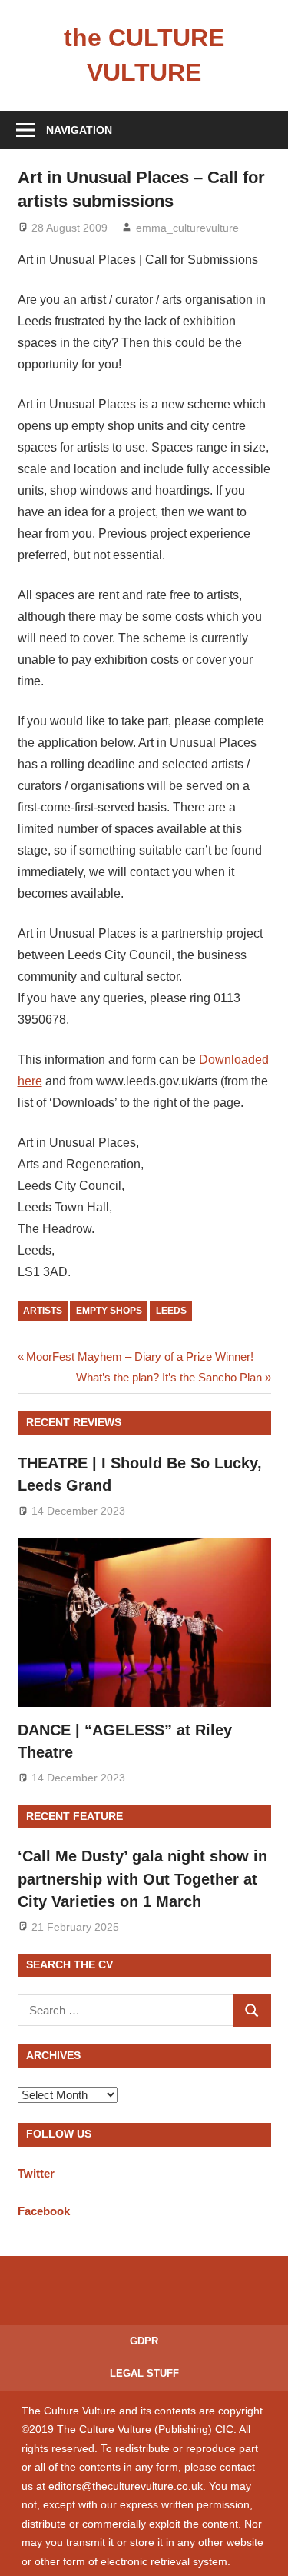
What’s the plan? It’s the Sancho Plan (169, 1377)
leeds (171, 1311)
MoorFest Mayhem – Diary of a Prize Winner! (139, 1356)
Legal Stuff (144, 2373)
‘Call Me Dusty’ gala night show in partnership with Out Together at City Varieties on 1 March (142, 1879)
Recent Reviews (74, 1422)
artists (43, 1311)
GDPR (144, 2341)
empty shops (109, 1311)
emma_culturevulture (187, 228)
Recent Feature (74, 1816)
